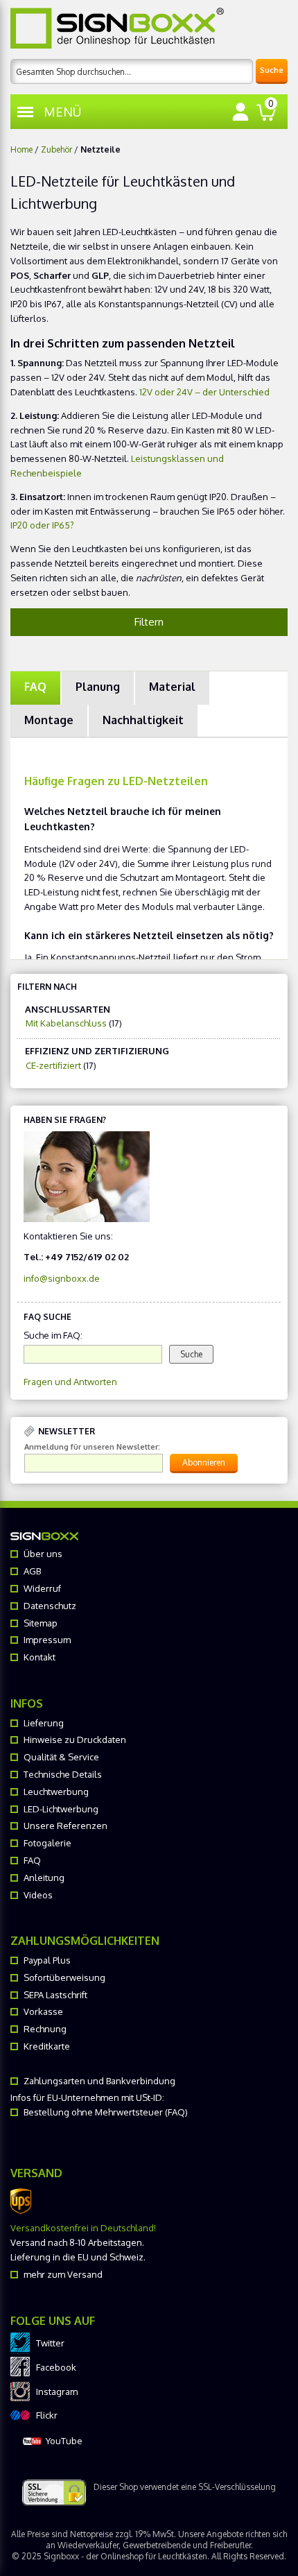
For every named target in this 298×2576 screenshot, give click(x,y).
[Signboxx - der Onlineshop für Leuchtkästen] (117, 28)
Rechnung (45, 2029)
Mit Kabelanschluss (66, 1023)
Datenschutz (50, 1606)
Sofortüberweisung (64, 1977)
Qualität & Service (61, 1757)
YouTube (64, 2441)
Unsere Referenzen (65, 1826)
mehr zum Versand (63, 2274)
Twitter (50, 2343)
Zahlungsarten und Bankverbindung (99, 2081)
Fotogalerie (47, 1843)
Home (21, 149)
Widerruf (42, 1588)
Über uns (43, 1554)
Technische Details (63, 1774)
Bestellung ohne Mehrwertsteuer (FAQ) (106, 2112)
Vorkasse (43, 2011)
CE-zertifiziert (53, 1065)
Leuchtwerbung (56, 1792)
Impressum (47, 1640)
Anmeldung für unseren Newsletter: (92, 1447)
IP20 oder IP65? (42, 525)
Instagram (57, 2392)
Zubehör (56, 149)
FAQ (32, 1860)
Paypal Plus (47, 1960)
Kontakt (40, 1657)
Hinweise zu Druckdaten (75, 1740)
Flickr (47, 2415)
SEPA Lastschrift (55, 1995)
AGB (32, 1571)
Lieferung (44, 1723)
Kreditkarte (47, 2046)
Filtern (149, 622)
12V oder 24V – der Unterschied (204, 392)
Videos (38, 1895)
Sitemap (41, 1623)
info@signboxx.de (62, 1278)
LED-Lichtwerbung (61, 1809)
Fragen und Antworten (70, 1382)
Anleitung (44, 1878)
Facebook (56, 2367)
